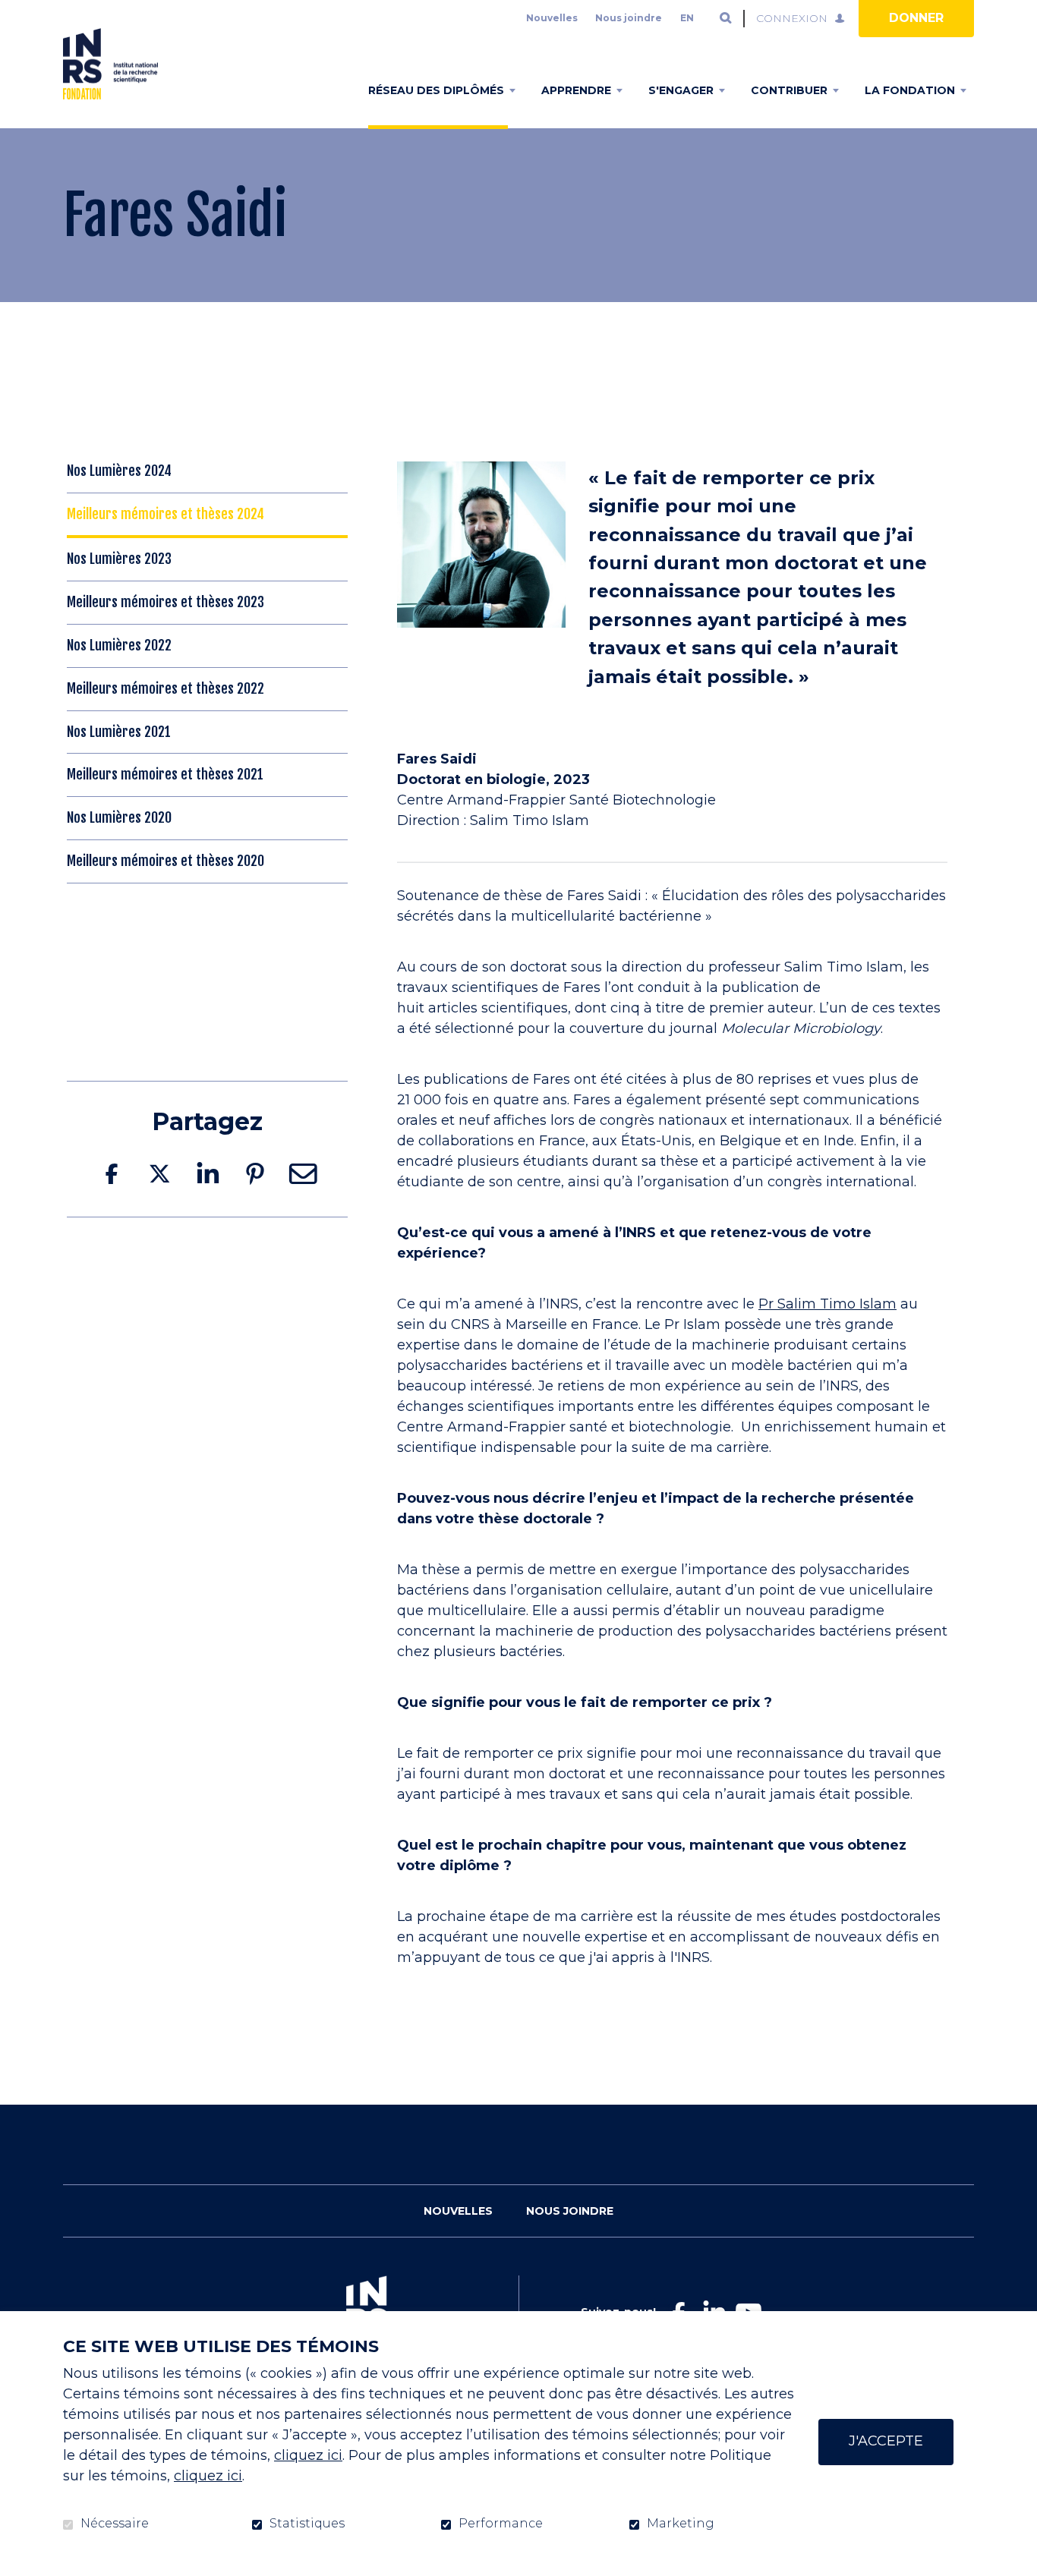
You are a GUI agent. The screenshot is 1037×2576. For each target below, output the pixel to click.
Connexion (792, 18)
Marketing (681, 2524)
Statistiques (307, 2524)
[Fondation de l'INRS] (110, 64)
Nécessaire (115, 2524)
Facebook (112, 1174)
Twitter (159, 1174)
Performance (501, 2524)
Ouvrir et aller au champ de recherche (726, 18)
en (687, 18)
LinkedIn (207, 1174)
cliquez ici (308, 2455)
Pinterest (255, 1174)
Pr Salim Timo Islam (827, 1304)
